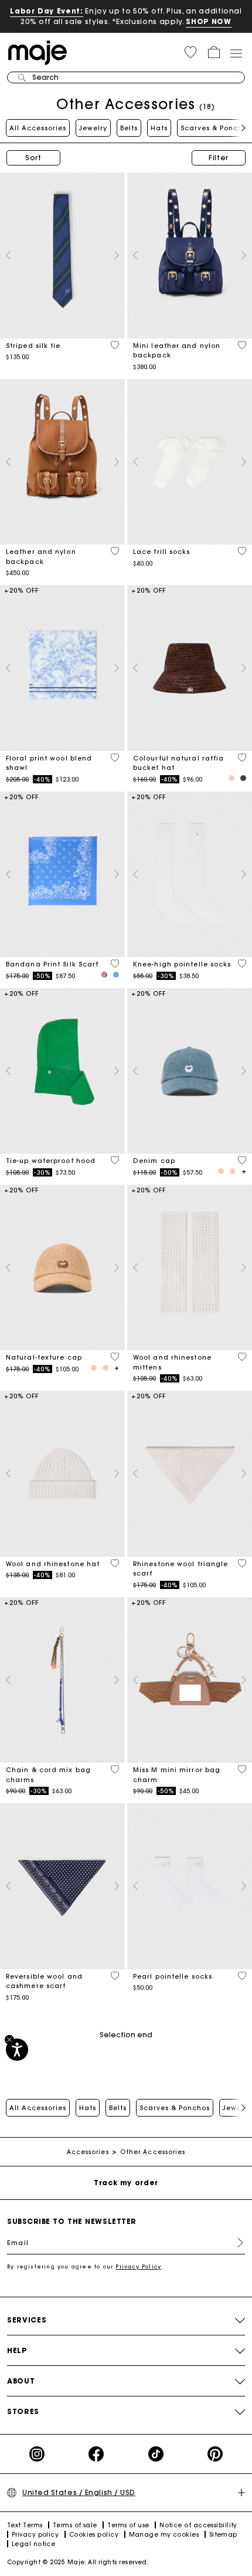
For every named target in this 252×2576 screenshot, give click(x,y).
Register (236, 2243)
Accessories (88, 2152)
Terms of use (128, 2525)
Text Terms (25, 2525)
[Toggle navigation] (236, 53)
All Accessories (38, 128)
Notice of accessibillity (198, 2525)
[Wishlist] (115, 345)
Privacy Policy (138, 2266)
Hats (159, 128)
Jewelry (93, 128)
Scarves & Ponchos (216, 128)
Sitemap (223, 2535)
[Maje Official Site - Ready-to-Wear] (38, 52)
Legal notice (33, 2544)
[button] (190, 52)
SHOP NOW (208, 21)
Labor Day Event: (47, 11)
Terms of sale (75, 2525)
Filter (219, 158)
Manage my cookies (164, 2535)
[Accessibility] (17, 2050)
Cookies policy (94, 2535)
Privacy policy (35, 2535)
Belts (129, 128)
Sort (33, 158)
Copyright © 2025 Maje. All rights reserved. (78, 2562)
